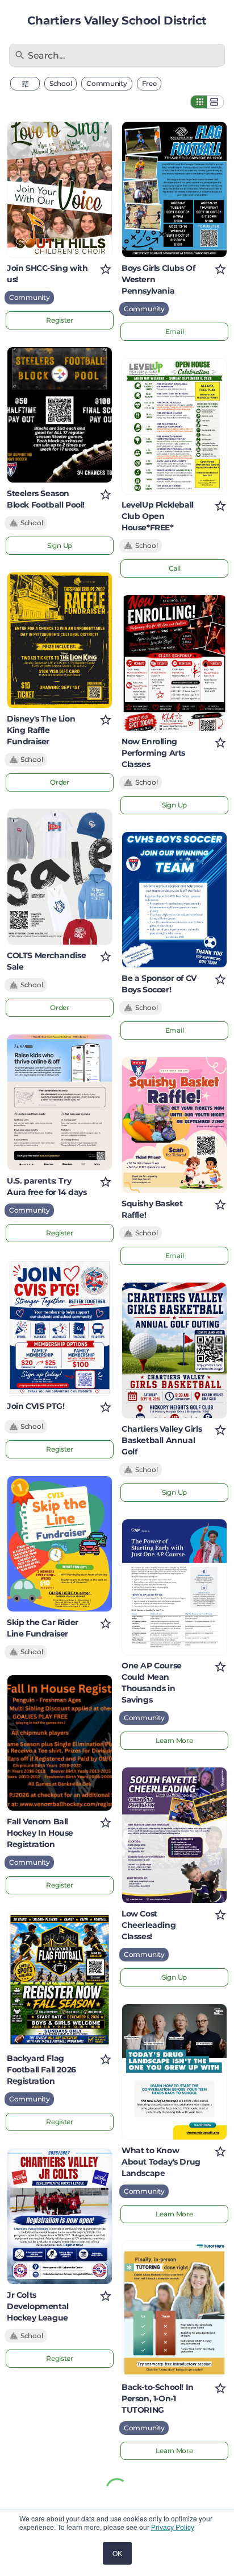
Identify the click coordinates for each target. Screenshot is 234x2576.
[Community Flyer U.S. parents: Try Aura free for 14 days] (60, 1102)
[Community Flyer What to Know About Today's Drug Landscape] (174, 2072)
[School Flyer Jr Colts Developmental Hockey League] (60, 2216)
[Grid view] (199, 102)
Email (175, 331)
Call (175, 568)
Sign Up (60, 545)
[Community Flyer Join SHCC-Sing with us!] (60, 189)
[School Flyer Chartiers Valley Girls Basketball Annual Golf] (174, 1350)
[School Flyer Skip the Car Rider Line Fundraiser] (60, 1544)
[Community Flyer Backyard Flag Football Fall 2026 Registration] (60, 1980)
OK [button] (117, 2553)
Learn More (174, 1740)
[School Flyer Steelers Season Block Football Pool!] (60, 415)
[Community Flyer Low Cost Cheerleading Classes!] (174, 1835)
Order (60, 782)
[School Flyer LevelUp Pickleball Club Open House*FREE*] (174, 426)
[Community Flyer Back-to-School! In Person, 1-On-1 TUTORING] (174, 2309)
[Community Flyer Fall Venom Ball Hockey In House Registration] (60, 1743)
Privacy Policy (173, 2527)
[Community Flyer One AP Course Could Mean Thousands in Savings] (174, 1587)
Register (60, 320)
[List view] (215, 102)
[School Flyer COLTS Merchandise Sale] (60, 877)
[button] (25, 84)
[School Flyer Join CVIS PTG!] (60, 1328)
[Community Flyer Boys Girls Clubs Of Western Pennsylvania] (174, 189)
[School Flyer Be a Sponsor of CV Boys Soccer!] (174, 900)
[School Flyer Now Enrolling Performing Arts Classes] (174, 663)
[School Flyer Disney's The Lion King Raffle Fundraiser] (60, 640)
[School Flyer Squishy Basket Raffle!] (174, 1125)
